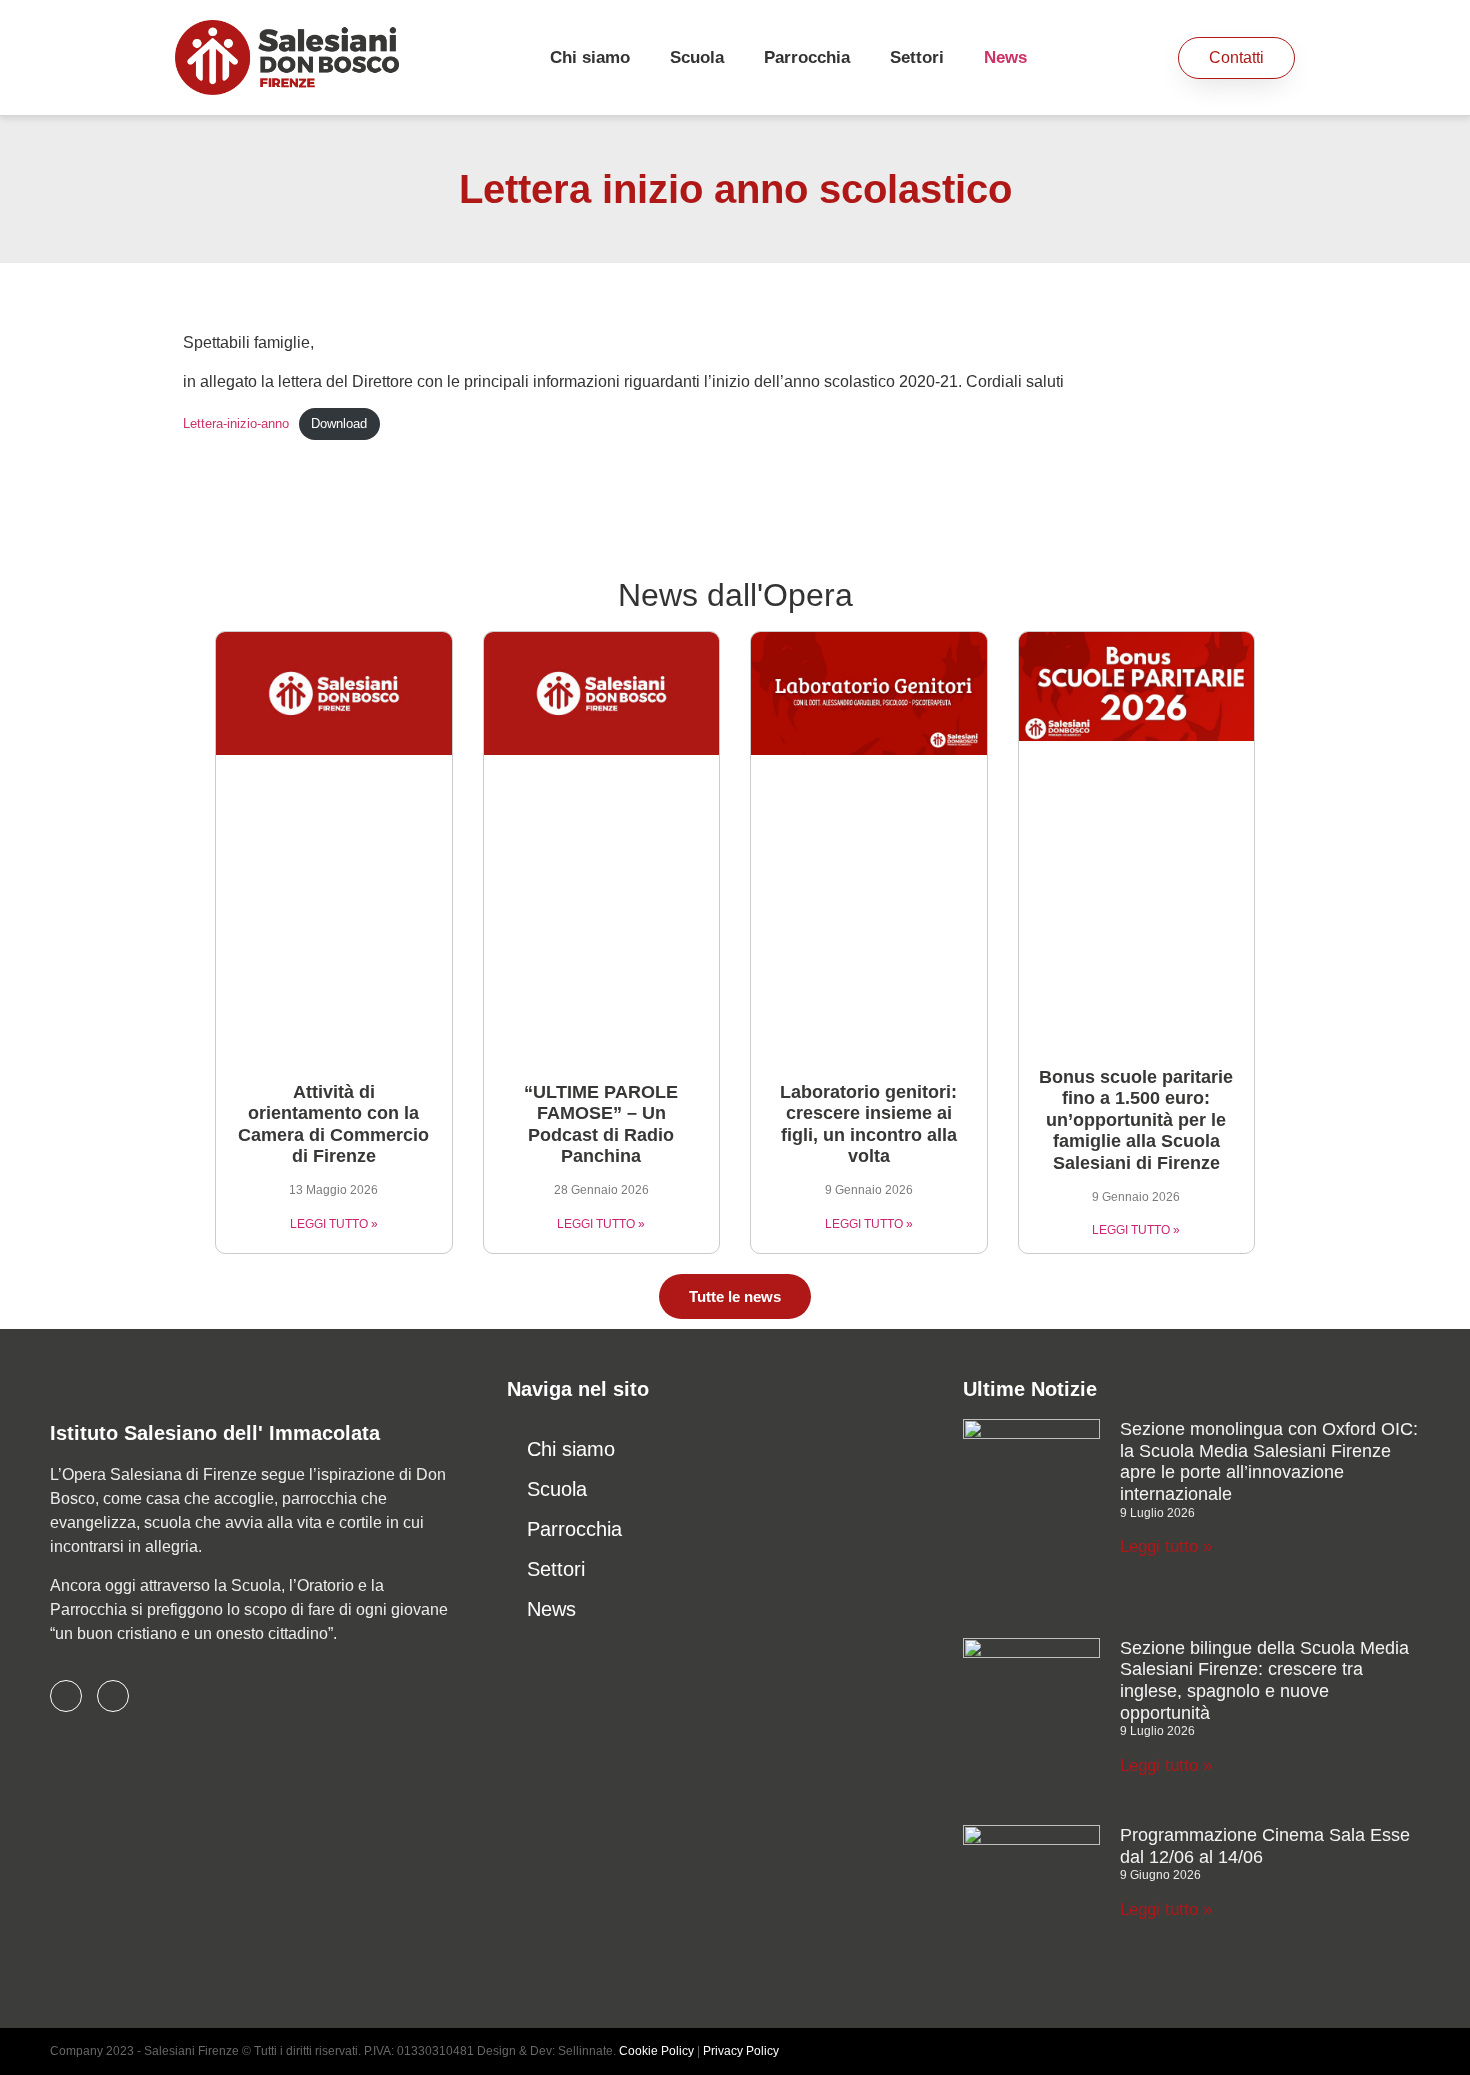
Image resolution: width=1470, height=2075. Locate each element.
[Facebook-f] (66, 1696)
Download (339, 423)
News (1005, 57)
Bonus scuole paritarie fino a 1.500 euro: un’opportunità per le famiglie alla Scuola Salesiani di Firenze (1136, 1120)
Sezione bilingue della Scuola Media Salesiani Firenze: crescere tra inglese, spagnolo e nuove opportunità (1264, 1680)
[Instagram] (113, 1696)
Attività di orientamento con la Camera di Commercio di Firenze (333, 1124)
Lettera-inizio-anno (236, 423)
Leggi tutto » (1166, 1546)
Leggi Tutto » (334, 1224)
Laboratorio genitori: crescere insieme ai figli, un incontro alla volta (868, 1124)
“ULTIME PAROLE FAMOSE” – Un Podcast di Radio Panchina (601, 1124)
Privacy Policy (741, 2051)
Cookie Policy (656, 2051)
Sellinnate (585, 2051)
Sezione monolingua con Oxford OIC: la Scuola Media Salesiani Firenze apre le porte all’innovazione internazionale (1269, 1461)
